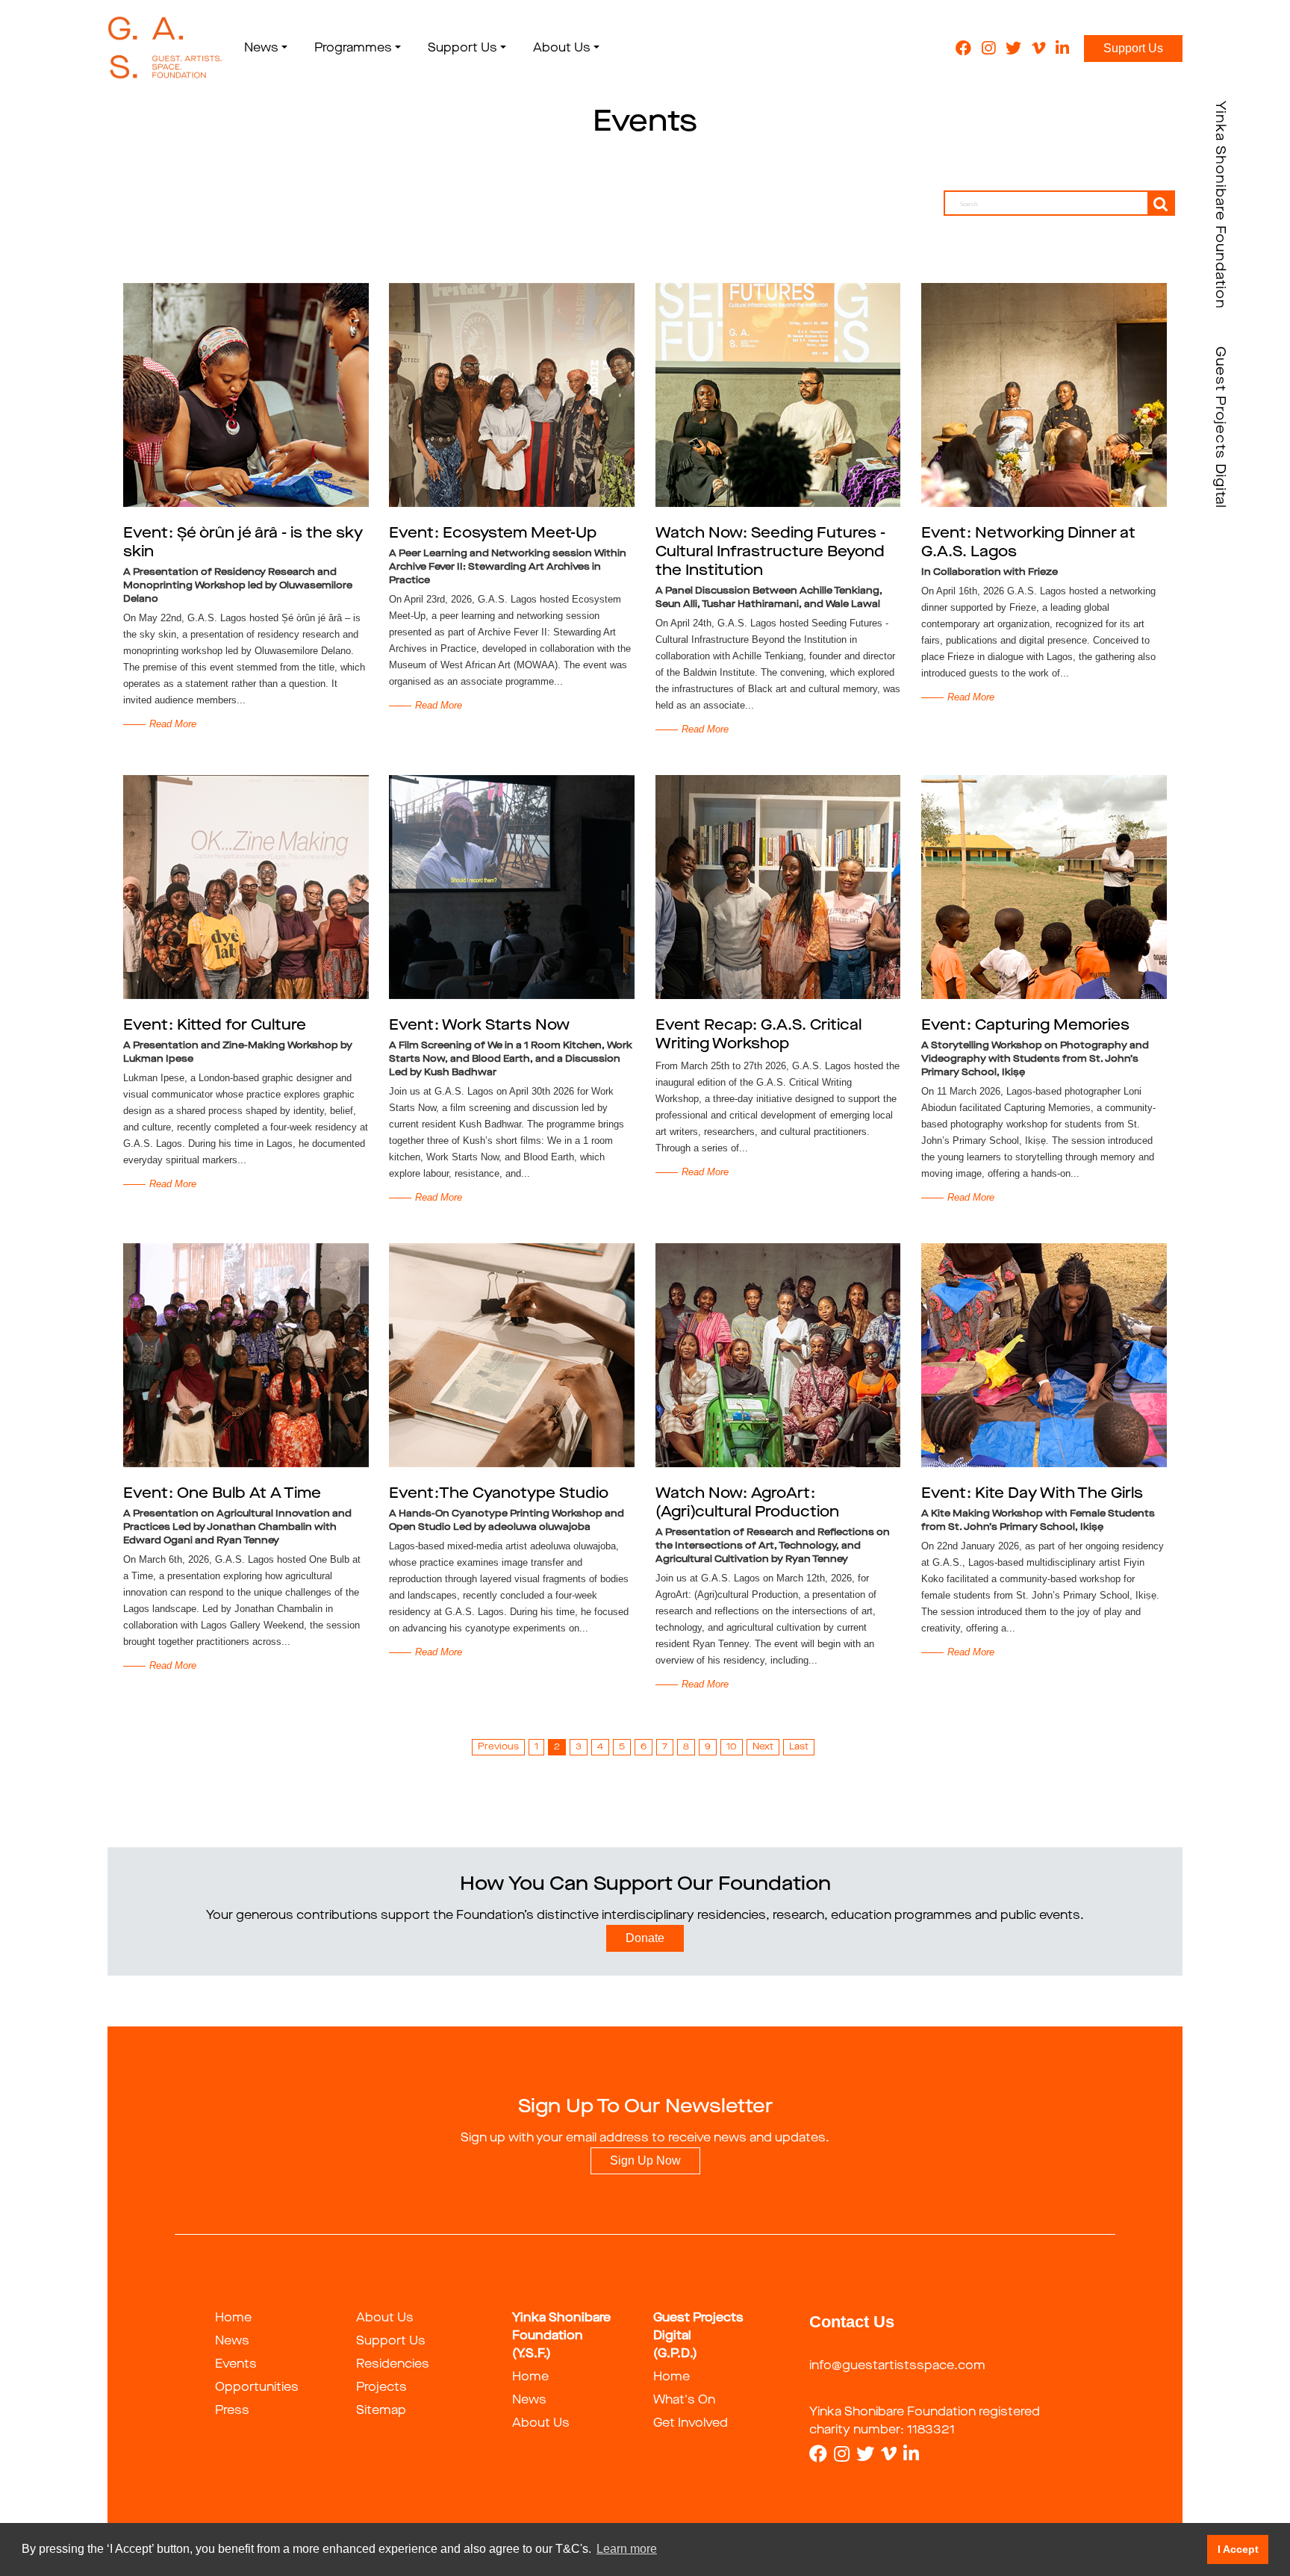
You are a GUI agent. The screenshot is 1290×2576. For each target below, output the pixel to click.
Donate (645, 1938)
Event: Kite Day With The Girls (1032, 1494)
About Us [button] (562, 49)
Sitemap (381, 2411)
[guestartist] (165, 49)
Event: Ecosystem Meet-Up (493, 534)
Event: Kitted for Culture (215, 1026)
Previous (498, 1747)
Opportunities (257, 2388)
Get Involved (691, 2424)
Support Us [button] (462, 49)
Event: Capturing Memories (1025, 1026)
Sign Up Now (645, 2160)
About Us (385, 2318)
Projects (381, 2388)
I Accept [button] (1238, 2549)
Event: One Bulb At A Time (222, 1494)
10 (732, 1747)
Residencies (393, 2365)
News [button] (261, 49)
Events (236, 2365)
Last (799, 1747)
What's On (684, 2401)
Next (763, 1747)
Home (233, 2318)
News (232, 2342)
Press (232, 2411)
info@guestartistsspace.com (897, 2366)
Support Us (1133, 48)
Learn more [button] (627, 2549)
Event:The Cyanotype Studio (499, 1494)
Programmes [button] (353, 49)
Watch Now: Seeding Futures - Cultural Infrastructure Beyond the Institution (770, 553)
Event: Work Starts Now (479, 1026)
